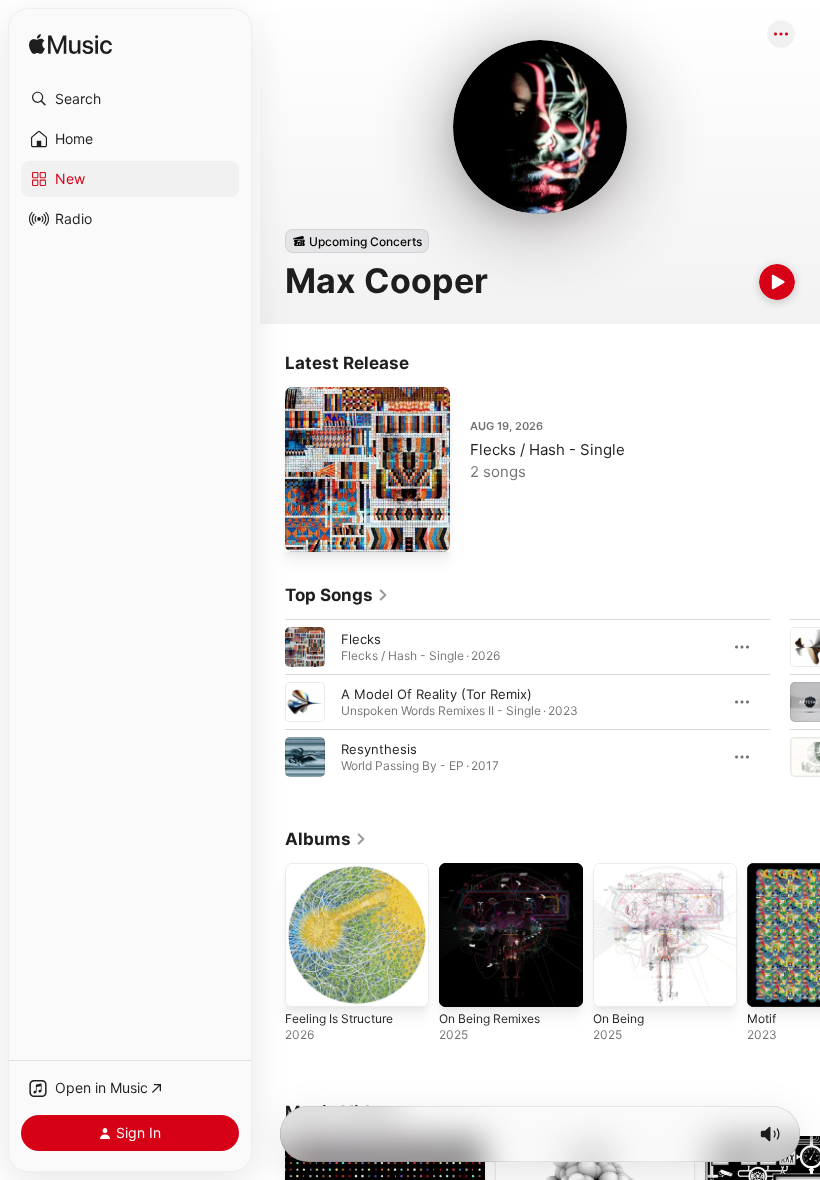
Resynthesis (379, 749)
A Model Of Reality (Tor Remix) (436, 694)
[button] (130, 99)
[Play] (777, 282)
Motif (761, 1018)
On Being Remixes (489, 1018)
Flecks (361, 639)
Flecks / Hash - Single (547, 449)
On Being (618, 1018)
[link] (337, 595)
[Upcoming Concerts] (357, 241)
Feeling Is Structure (339, 1018)
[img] (70, 45)
